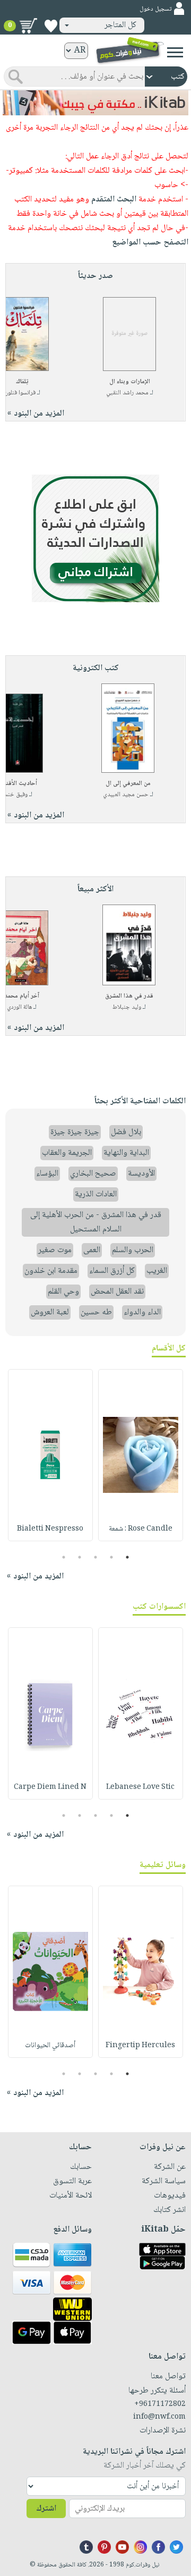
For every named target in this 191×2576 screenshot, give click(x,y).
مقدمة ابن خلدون (51, 1271)
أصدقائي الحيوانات (50, 2046)
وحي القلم (63, 1292)
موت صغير (55, 1250)
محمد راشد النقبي (127, 393)
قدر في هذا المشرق (129, 996)
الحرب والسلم (133, 1250)
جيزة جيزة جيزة (75, 1132)
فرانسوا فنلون (20, 393)
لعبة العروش (50, 1312)
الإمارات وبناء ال (130, 382)
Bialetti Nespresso (50, 1529)
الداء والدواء (142, 1312)
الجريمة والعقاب (67, 1153)
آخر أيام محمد (22, 996)
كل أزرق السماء (112, 1271)
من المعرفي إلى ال (128, 784)
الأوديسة (141, 1174)
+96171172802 (160, 2404)
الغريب (157, 1271)
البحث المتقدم (114, 200)
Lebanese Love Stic (140, 1787)
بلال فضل (126, 1132)
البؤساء (47, 1174)
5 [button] (64, 1557)
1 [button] (128, 1557)
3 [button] (96, 1557)
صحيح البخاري (93, 1174)
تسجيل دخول (155, 9)
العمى (92, 1250)
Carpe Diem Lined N (50, 1787)
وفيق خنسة (14, 795)
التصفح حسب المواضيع (150, 243)
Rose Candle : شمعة (141, 1529)
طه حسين (96, 1312)
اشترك (46, 2509)
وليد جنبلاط (127, 1007)
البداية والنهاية (126, 1153)
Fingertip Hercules (140, 2046)
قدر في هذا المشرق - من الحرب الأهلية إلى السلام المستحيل (96, 1222)
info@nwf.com (159, 2417)
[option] (141, 1455)
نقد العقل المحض (117, 1292)
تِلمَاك (22, 382)
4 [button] (80, 1557)
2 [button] (112, 1557)
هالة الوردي (19, 1007)
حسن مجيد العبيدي (126, 795)
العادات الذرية (96, 1194)
